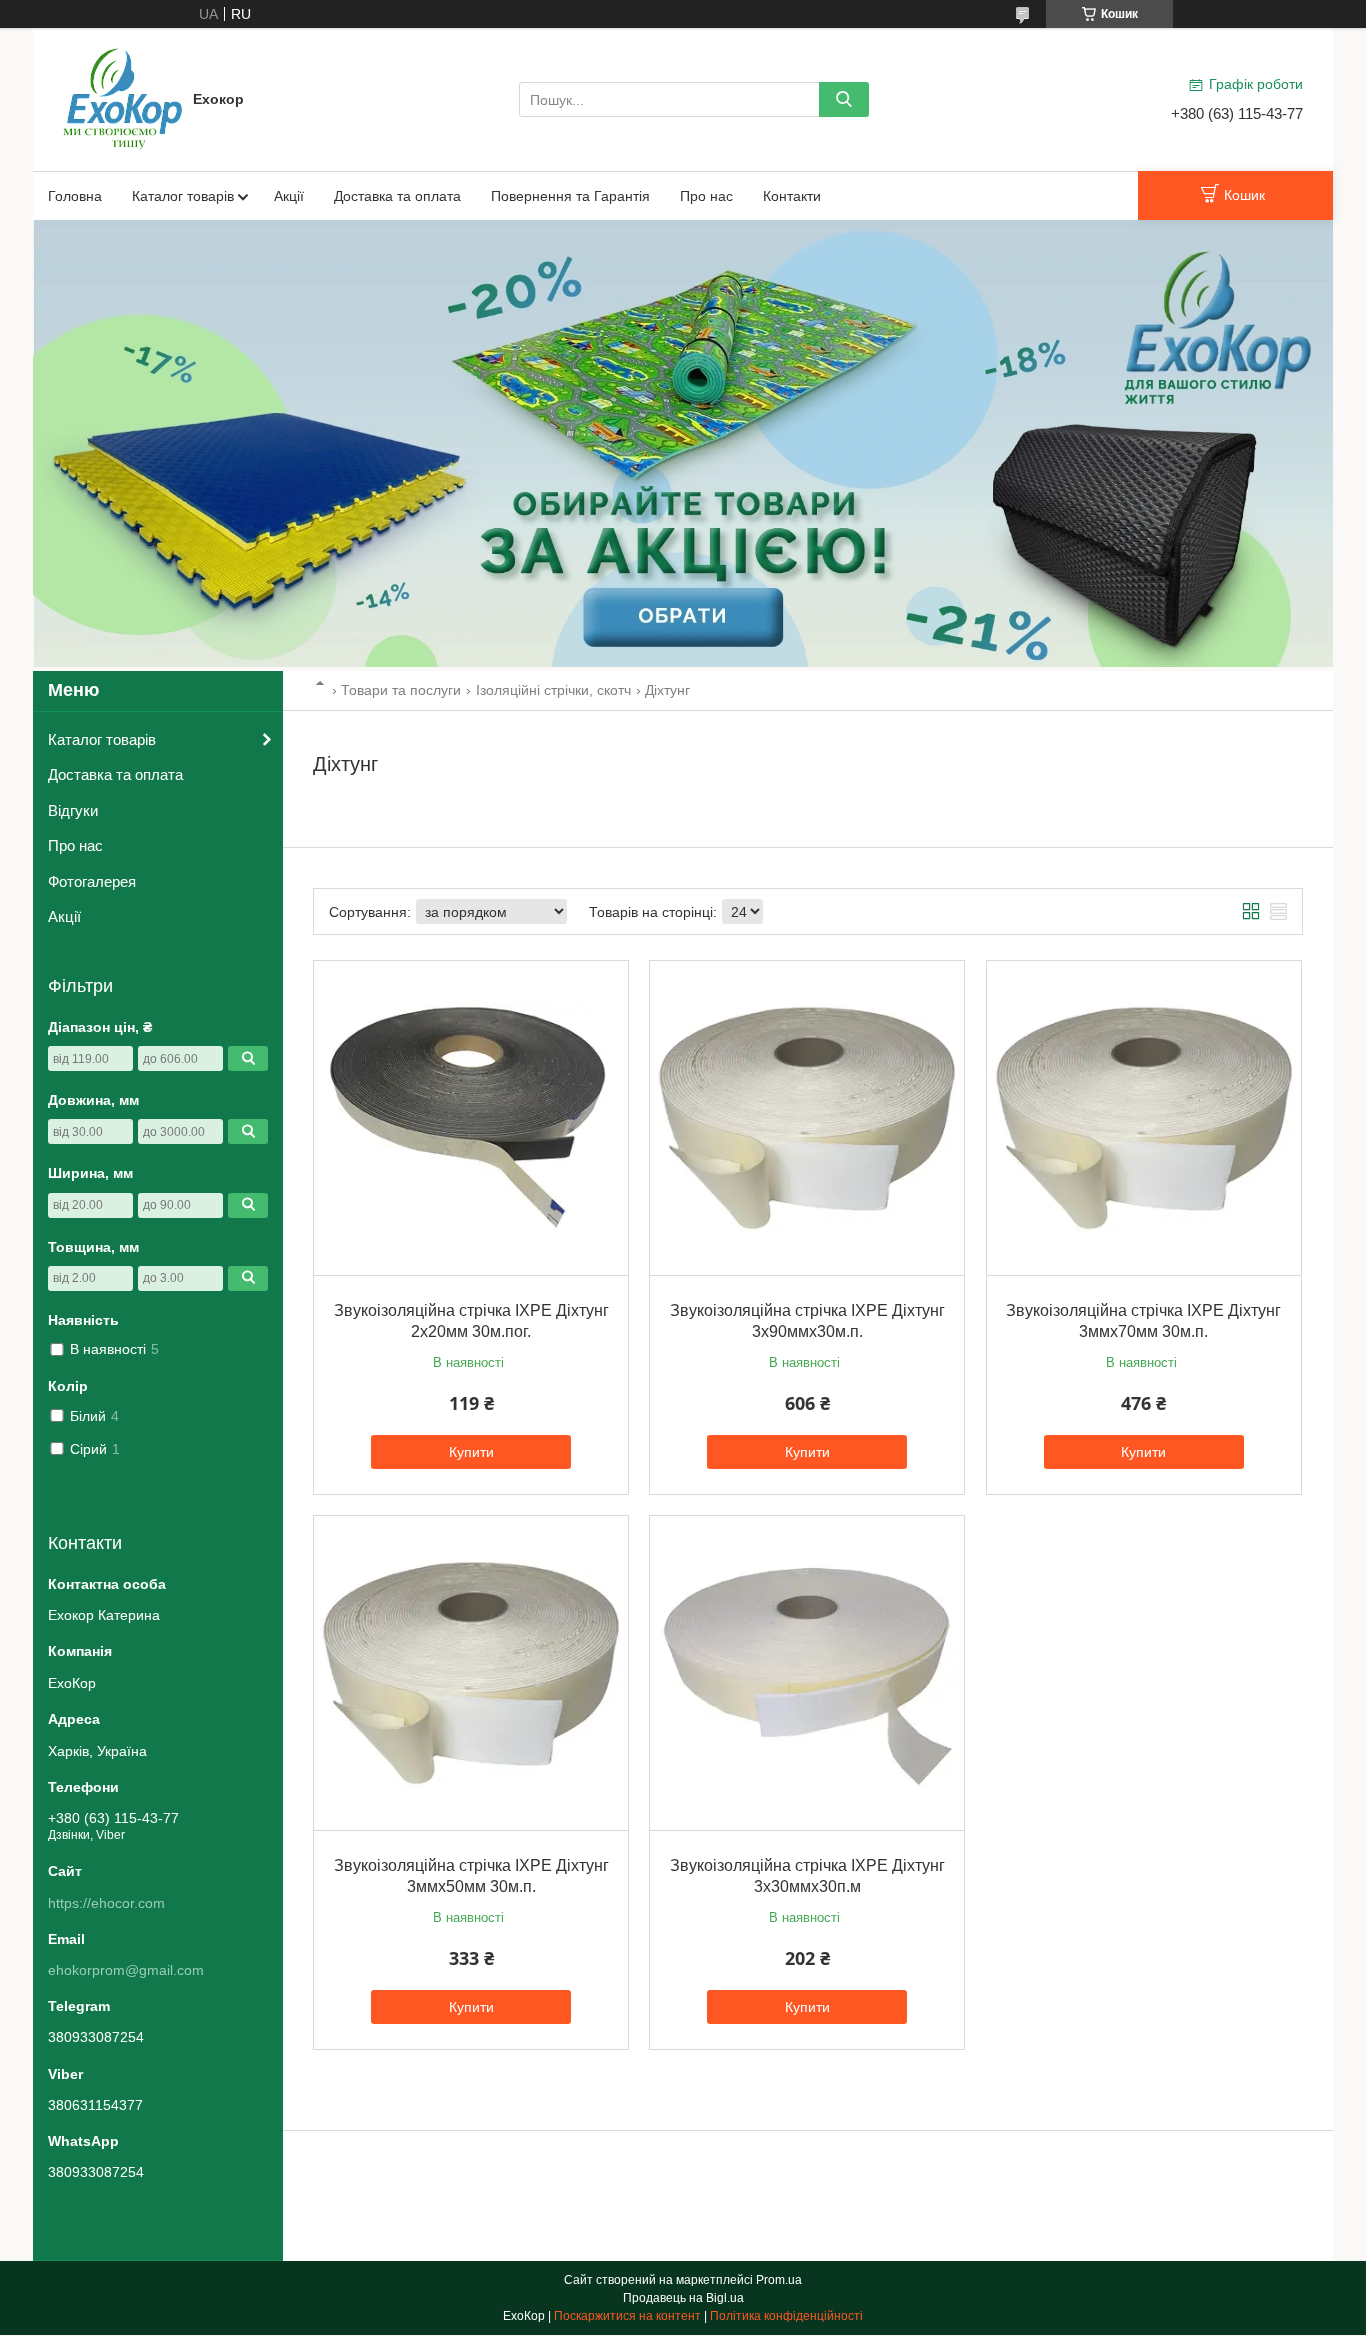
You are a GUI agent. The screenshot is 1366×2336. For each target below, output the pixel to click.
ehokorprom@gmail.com (126, 1970)
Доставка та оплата (397, 196)
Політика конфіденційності (786, 2316)
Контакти (792, 196)
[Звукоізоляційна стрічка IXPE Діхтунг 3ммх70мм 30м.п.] (1144, 1118)
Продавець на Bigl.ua (683, 2298)
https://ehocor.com (106, 1903)
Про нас (706, 196)
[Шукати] (844, 99)
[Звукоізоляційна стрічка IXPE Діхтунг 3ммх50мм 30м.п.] (471, 1673)
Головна (75, 196)
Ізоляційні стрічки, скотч (553, 690)
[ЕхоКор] (123, 98)
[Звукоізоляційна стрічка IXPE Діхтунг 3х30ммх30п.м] (807, 1673)
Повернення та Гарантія (570, 196)
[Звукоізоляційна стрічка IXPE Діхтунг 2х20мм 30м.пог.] (471, 1118)
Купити (471, 1452)
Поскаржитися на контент (627, 2316)
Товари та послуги (401, 690)
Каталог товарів (183, 196)
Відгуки (73, 810)
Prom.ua (779, 2280)
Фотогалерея (92, 881)
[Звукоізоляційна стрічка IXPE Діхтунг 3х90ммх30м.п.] (807, 1118)
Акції (289, 196)
